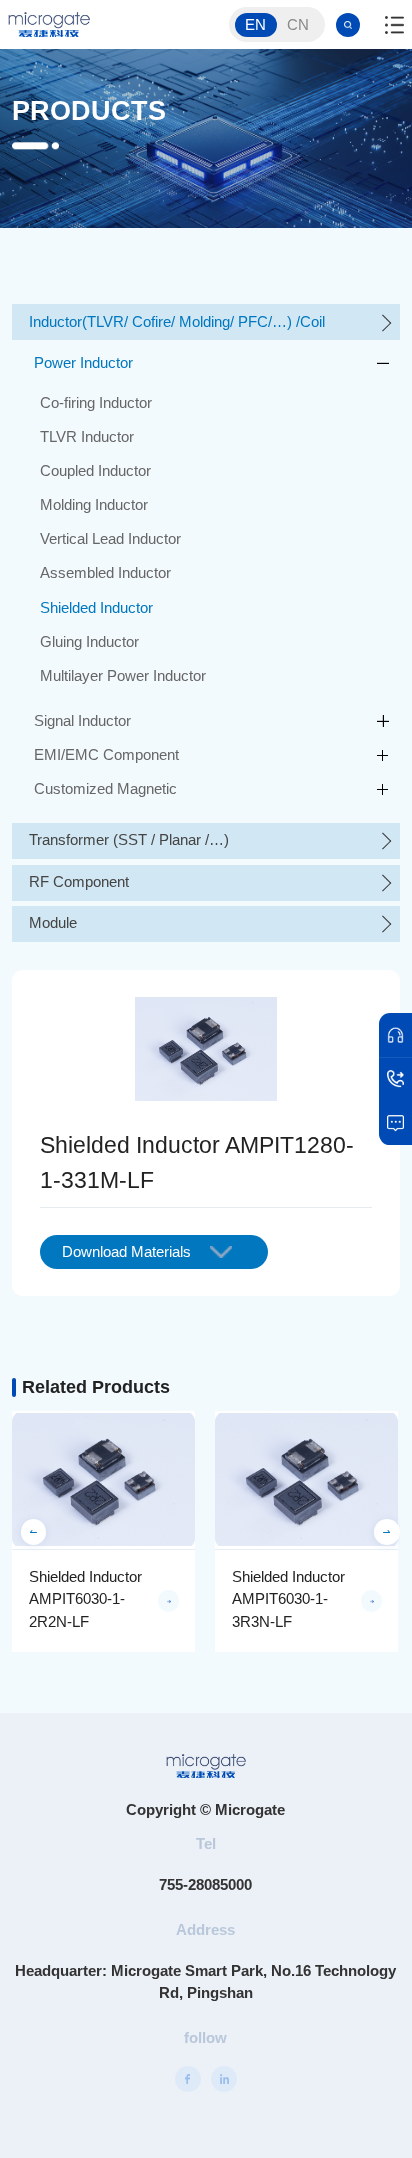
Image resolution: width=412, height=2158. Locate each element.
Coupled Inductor (95, 471)
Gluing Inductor (89, 642)
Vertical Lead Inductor (110, 539)
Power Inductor (83, 363)
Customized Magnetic (105, 789)
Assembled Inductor (105, 573)
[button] (34, 1532)
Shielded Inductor (96, 608)
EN (255, 24)
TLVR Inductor (87, 437)
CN (298, 24)
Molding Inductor (94, 505)
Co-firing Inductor (96, 403)
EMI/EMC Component (106, 755)
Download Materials (126, 1252)
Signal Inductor (82, 721)
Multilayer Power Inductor (123, 676)
